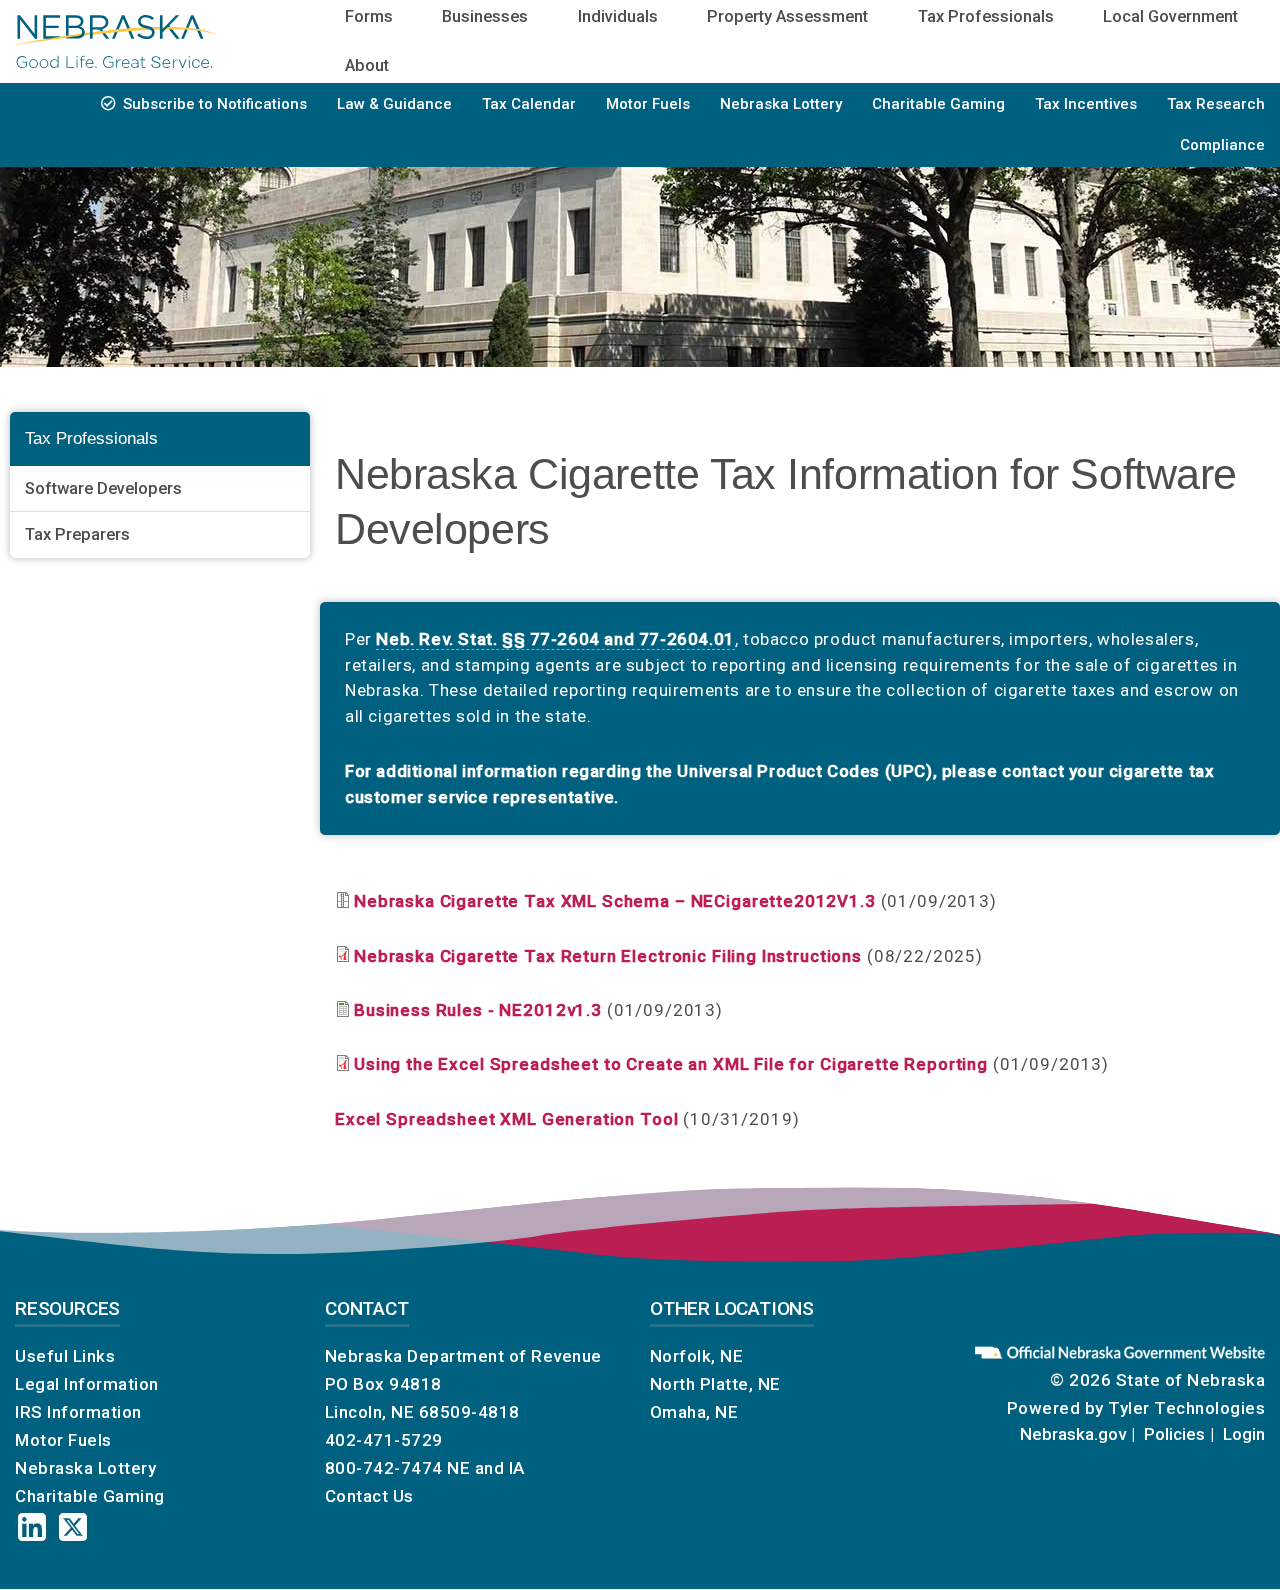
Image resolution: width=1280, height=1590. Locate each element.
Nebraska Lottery (781, 104)
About (367, 65)
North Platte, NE (715, 1384)
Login (1244, 1434)
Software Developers (103, 488)
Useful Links (65, 1356)
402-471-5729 (384, 1440)
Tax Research (1216, 104)
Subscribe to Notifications (215, 104)
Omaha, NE (694, 1412)
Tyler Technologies (1186, 1408)
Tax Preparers (77, 535)
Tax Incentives (1086, 104)
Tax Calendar (529, 104)
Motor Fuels (648, 104)
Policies (1174, 1434)
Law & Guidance (394, 104)
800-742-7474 (384, 1468)
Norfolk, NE (697, 1356)
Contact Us (369, 1496)
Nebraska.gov (1073, 1434)
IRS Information (78, 1412)
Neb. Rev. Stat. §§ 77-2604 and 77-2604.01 (555, 639)
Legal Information (87, 1384)
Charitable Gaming (938, 104)
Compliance (1222, 145)
